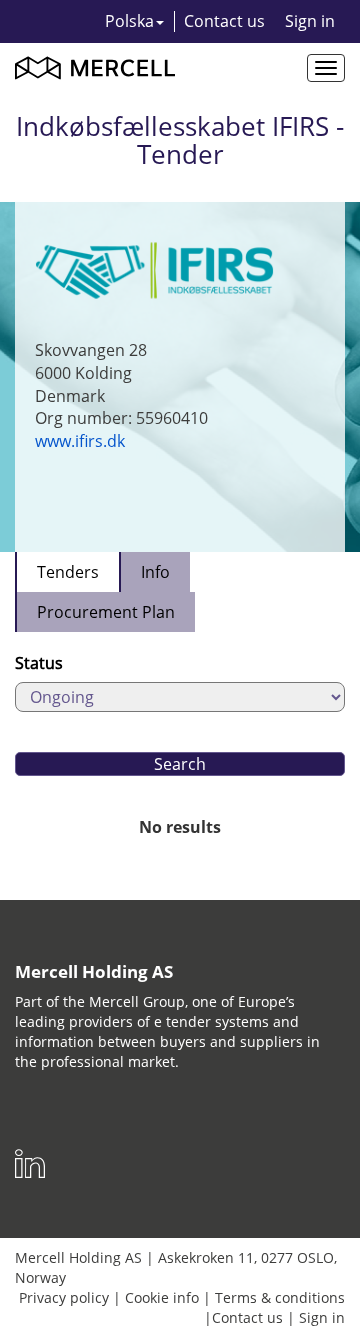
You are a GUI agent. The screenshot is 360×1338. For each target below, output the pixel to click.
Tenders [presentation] (68, 572)
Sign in (310, 21)
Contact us (224, 21)
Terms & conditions (280, 1297)
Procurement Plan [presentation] (106, 612)
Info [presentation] (155, 572)
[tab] (67, 572)
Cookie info (162, 1297)
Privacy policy (64, 1297)
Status (39, 663)
